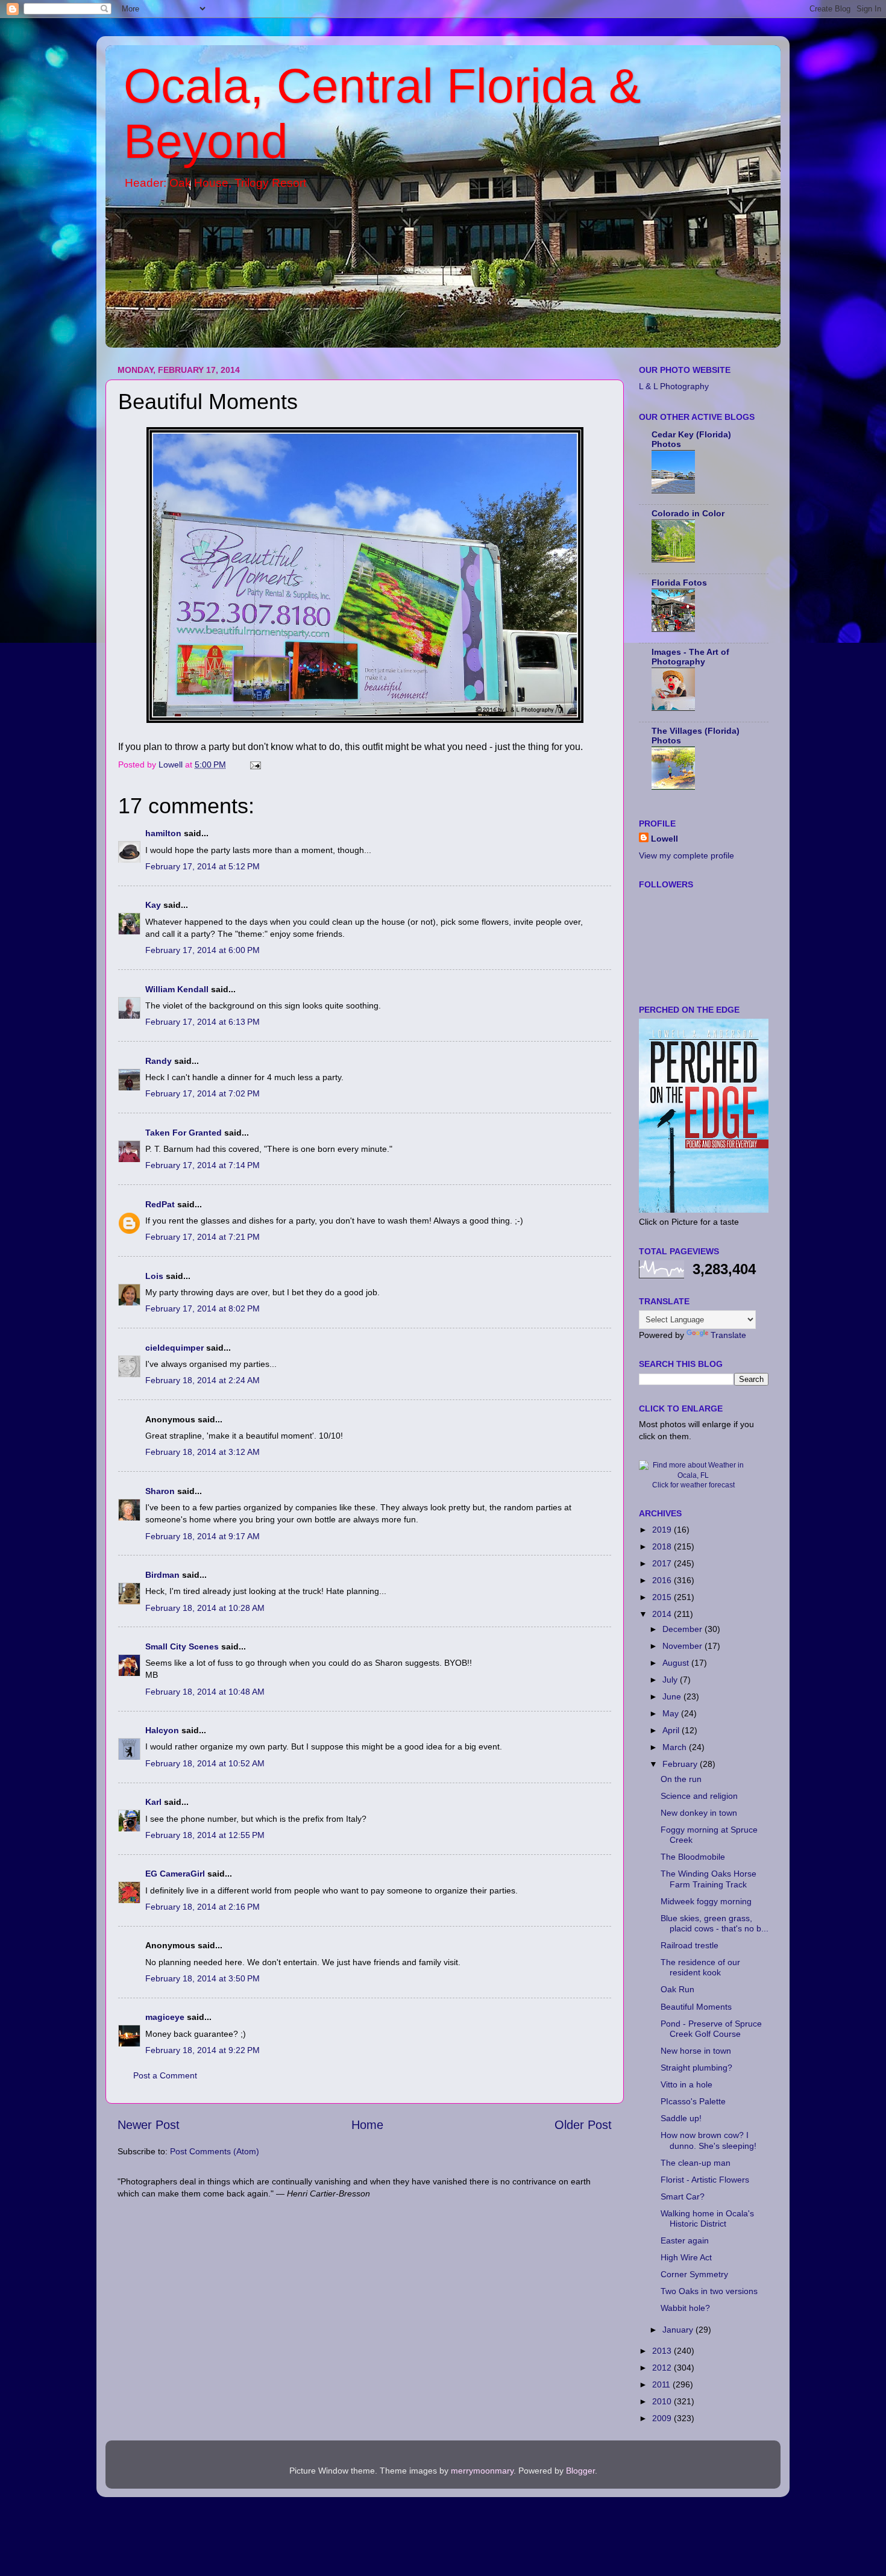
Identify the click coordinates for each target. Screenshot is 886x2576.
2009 (663, 2418)
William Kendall (177, 989)
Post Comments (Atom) (215, 2151)
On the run (681, 1779)
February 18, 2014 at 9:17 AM (203, 1536)
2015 (663, 1597)
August (677, 1663)
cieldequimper (174, 1348)
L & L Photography (674, 386)
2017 (663, 1563)
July (671, 1680)
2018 (663, 1546)
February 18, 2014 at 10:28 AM (205, 1608)
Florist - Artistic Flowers (705, 2180)
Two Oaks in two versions (709, 2291)
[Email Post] (255, 764)
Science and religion (699, 1796)
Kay (153, 905)
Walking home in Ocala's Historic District (707, 2218)
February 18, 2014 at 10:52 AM (205, 1763)
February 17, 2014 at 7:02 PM (203, 1093)
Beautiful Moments (696, 2007)
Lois (154, 1276)
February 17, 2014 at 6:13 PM (203, 1022)
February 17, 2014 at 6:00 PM (203, 950)
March (676, 1747)
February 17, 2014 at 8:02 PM (203, 1308)
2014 (663, 1614)
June (673, 1696)
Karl (153, 1802)
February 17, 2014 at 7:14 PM (203, 1165)
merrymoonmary (482, 2471)
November (683, 1646)
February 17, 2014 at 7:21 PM (203, 1237)
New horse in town (696, 2051)
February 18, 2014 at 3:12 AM (203, 1452)
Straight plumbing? (696, 2068)
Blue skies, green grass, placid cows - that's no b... (715, 1923)
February (681, 1764)
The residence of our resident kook (700, 1967)
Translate (728, 1335)
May (672, 1713)
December (683, 1629)
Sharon (160, 1491)
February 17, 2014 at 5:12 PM (203, 866)
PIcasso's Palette (693, 2101)
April (672, 1730)
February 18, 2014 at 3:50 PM (203, 1978)
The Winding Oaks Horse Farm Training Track (708, 1879)
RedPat (160, 1204)
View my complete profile (686, 855)
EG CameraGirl (175, 1874)
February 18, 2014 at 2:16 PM (203, 1907)
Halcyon (162, 1730)
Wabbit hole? (685, 2308)
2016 (663, 1580)
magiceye (165, 2017)
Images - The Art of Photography (690, 657)
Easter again (685, 2240)
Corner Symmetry (694, 2274)
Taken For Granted (184, 1133)
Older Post (583, 2125)
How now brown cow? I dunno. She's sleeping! (708, 2140)
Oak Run (677, 1989)
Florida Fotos (679, 583)
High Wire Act (686, 2257)
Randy (159, 1061)
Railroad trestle (690, 1945)
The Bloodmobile (693, 1857)
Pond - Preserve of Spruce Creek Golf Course (711, 2029)
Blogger (580, 2471)
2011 (662, 2384)
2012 (663, 2368)
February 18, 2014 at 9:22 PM (203, 2050)
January (679, 2330)
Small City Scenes (182, 1646)
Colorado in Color (688, 513)
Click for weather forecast (693, 1485)
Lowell (664, 839)
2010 (663, 2401)
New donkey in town (699, 1813)
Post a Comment (165, 2075)
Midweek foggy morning (706, 1901)
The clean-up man (696, 2163)
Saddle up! (681, 2118)
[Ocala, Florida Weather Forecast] (693, 1475)
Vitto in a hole (686, 2084)
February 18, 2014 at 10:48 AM (205, 1692)
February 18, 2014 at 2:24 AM (203, 1380)
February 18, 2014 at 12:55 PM (205, 1835)
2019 (663, 1530)
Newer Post (149, 2125)
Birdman (162, 1575)
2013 (663, 2351)
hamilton (163, 833)
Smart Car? (683, 2196)
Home (367, 2125)
